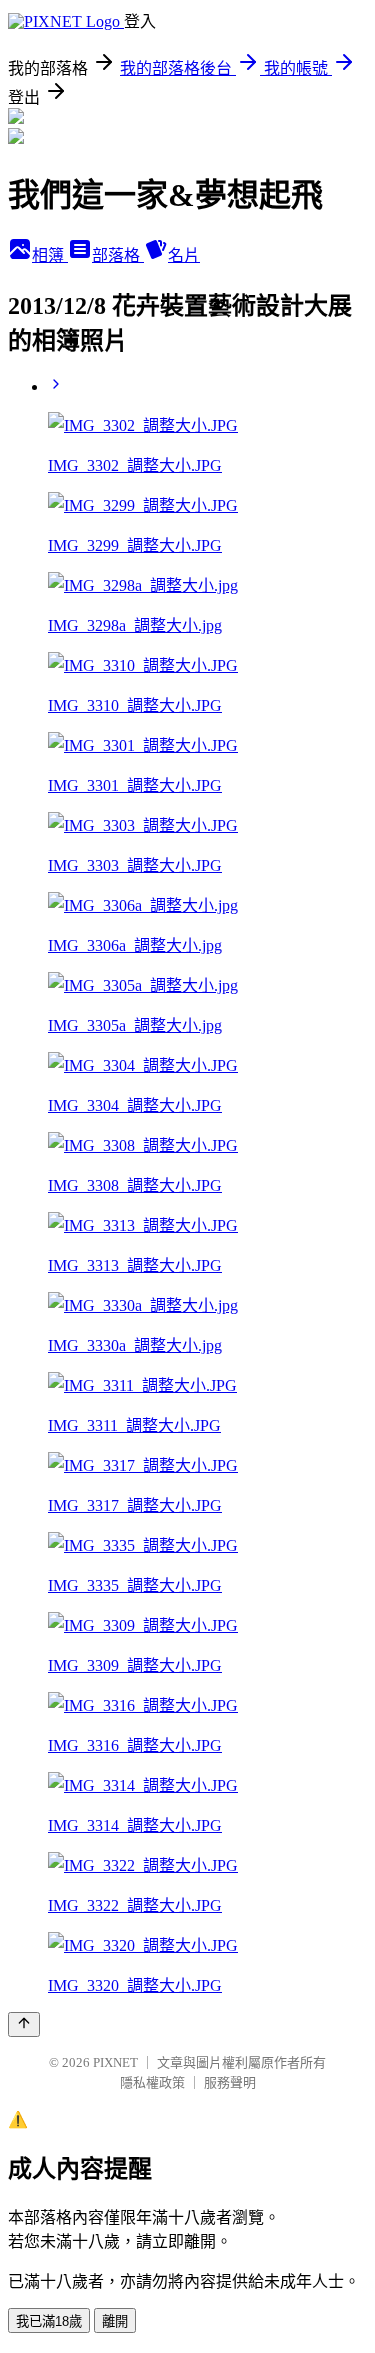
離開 (115, 2321)
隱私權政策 (152, 2082)
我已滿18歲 (49, 2321)
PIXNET (115, 2062)
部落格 (118, 255)
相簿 (50, 255)
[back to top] (24, 2024)
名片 (184, 255)
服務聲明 (230, 2082)
